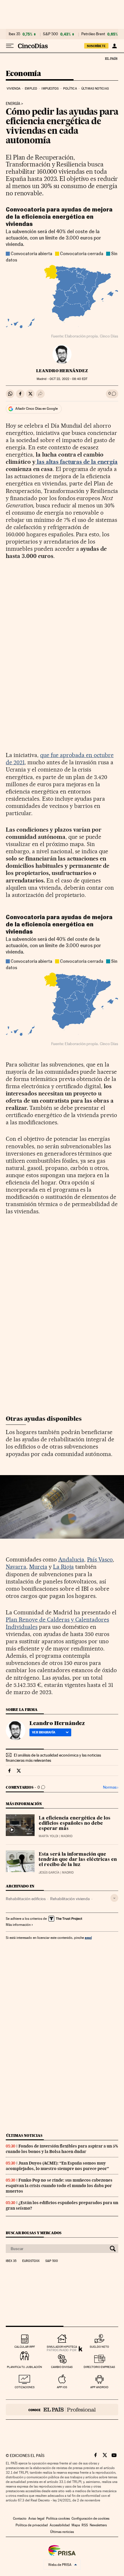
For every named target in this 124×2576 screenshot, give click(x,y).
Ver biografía (44, 1732)
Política (70, 89)
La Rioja (63, 1567)
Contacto (20, 2518)
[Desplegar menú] (10, 46)
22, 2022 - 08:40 (68, 379)
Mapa (76, 2525)
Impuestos (50, 89)
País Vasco (100, 1559)
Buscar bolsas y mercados (34, 2233)
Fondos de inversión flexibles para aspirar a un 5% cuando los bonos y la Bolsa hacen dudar (62, 2149)
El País (111, 58)
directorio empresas (99, 2367)
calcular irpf (25, 2347)
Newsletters (98, 2525)
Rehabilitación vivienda (70, 1899)
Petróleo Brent (93, 34)
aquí (88, 1938)
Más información (18, 1925)
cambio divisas (62, 2367)
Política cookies (58, 2518)
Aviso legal (36, 2518)
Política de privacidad (32, 2525)
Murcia (38, 1567)
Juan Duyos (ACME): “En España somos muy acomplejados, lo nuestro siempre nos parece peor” (57, 2166)
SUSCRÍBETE (96, 46)
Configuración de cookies (90, 2518)
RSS (85, 2525)
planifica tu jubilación (25, 2367)
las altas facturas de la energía (77, 462)
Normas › (111, 1787)
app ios (62, 2387)
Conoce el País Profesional (62, 2410)
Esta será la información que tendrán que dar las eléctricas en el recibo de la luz (78, 1860)
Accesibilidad (60, 2525)
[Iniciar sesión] (114, 46)
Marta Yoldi (48, 1836)
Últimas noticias (95, 89)
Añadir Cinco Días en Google (36, 409)
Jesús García (49, 1873)
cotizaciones (25, 2387)
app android (99, 2387)
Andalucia (71, 1559)
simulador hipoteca (62, 2347)
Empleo (31, 89)
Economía (23, 74)
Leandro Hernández (62, 371)
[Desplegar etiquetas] (114, 1898)
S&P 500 (50, 34)
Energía (13, 104)
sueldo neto (99, 2347)
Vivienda (14, 89)
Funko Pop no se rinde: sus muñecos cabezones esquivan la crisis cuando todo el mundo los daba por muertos (59, 2186)
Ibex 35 (14, 34)
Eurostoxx (31, 2261)
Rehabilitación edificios (26, 1899)
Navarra (16, 1567)
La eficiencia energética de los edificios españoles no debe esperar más (75, 1824)
